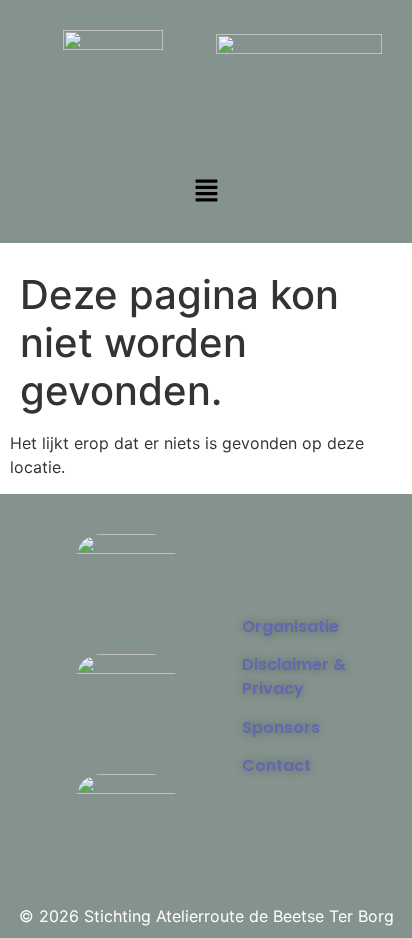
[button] (206, 191)
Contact (276, 765)
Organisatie (290, 626)
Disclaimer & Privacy (294, 676)
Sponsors (281, 727)
